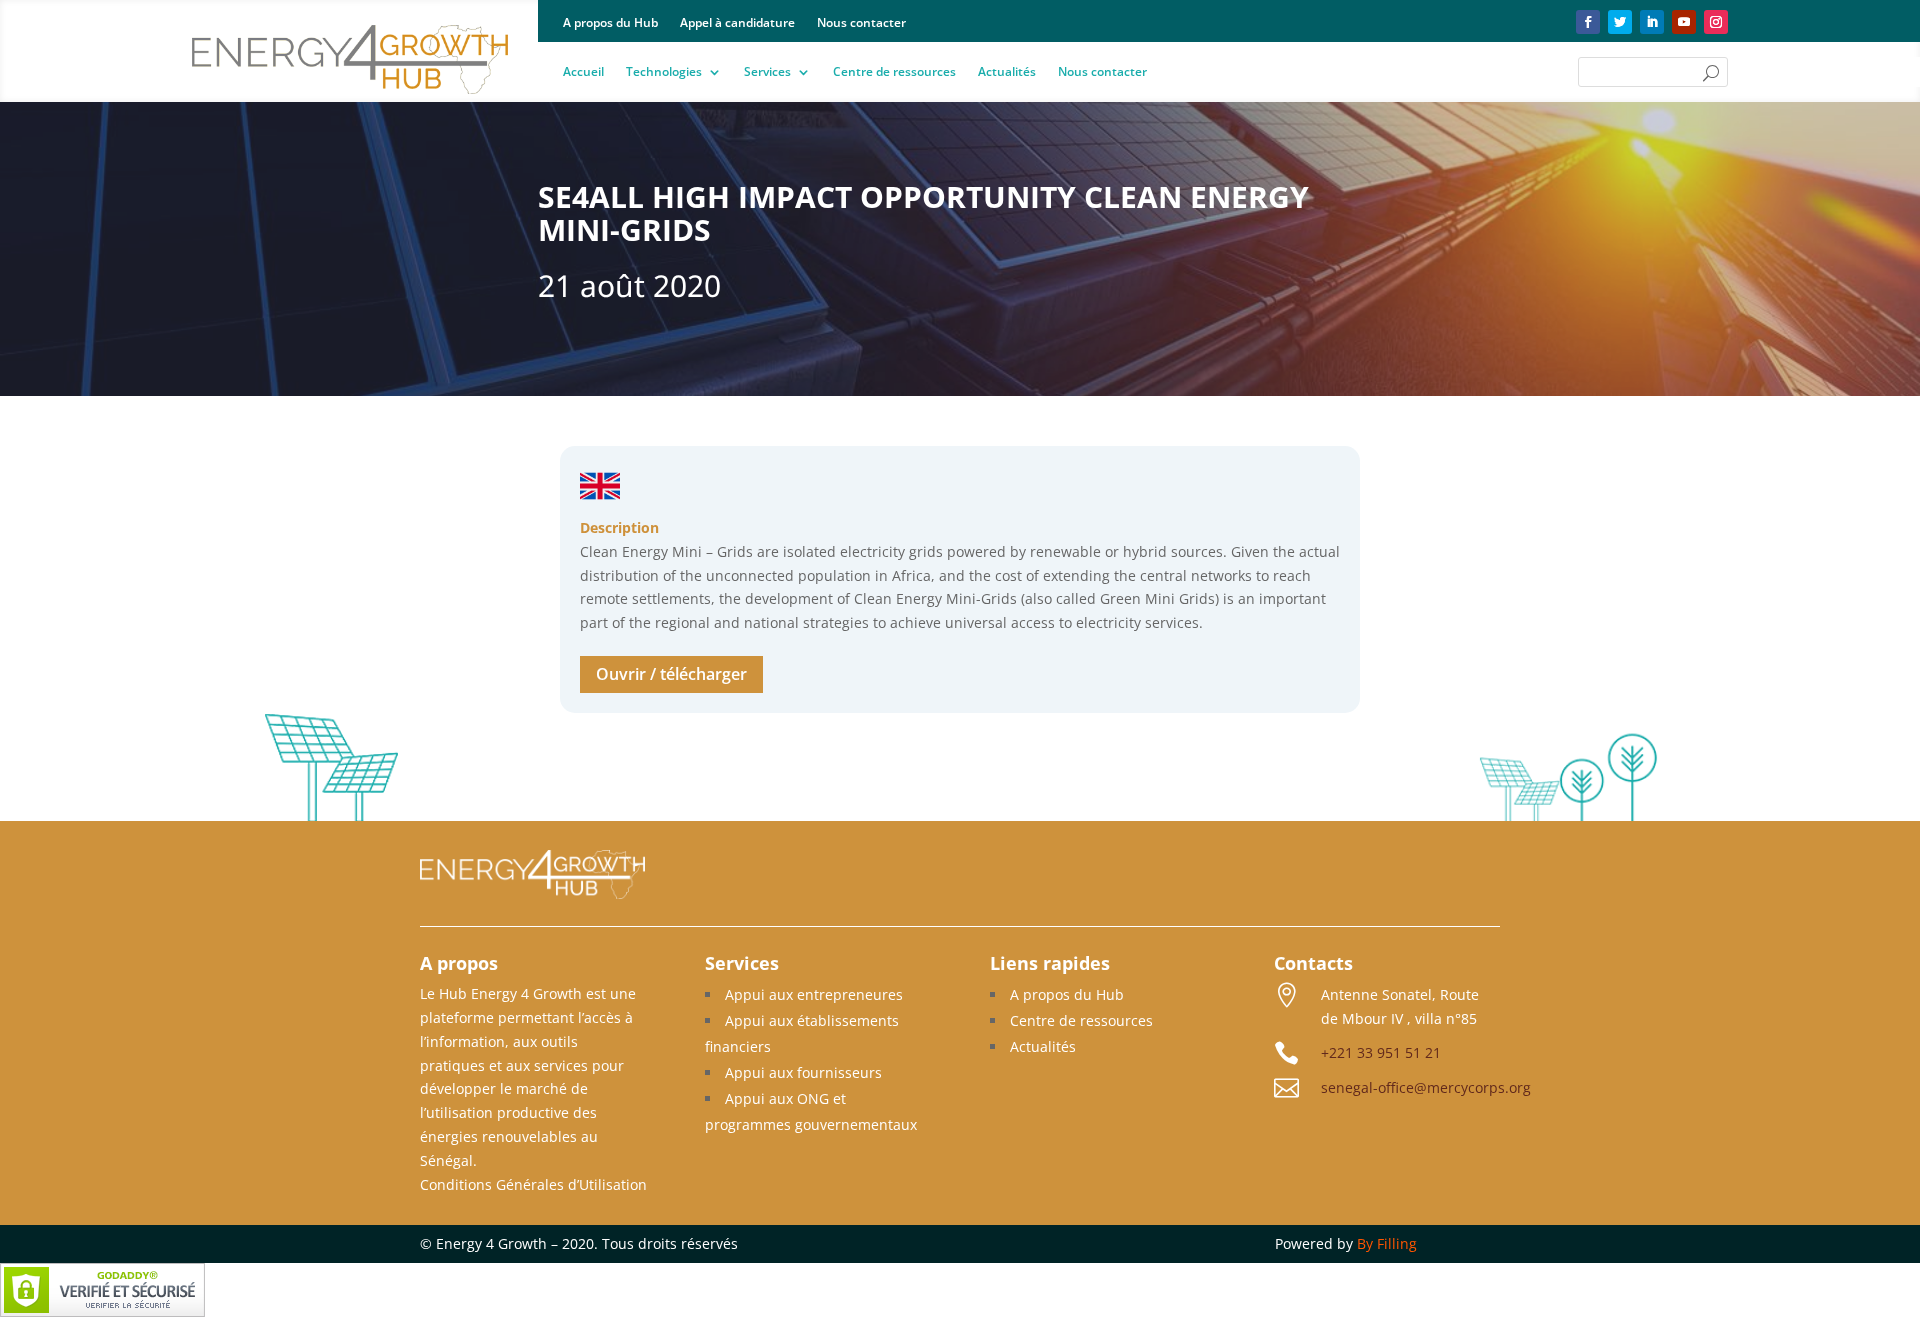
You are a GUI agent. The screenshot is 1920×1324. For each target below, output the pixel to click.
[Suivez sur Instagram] (1716, 22)
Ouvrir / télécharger (671, 674)
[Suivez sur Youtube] (1684, 22)
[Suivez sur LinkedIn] (1652, 22)
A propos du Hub (610, 23)
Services (767, 72)
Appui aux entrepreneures (814, 994)
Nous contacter (861, 23)
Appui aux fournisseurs (803, 1072)
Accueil (583, 72)
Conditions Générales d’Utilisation (533, 1184)
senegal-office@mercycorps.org (1426, 1087)
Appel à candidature (737, 23)
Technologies (664, 72)
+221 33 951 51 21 (1381, 1052)
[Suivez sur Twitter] (1620, 22)
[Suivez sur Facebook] (1588, 22)
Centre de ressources (894, 72)
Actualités (1007, 72)
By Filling (1387, 1243)
